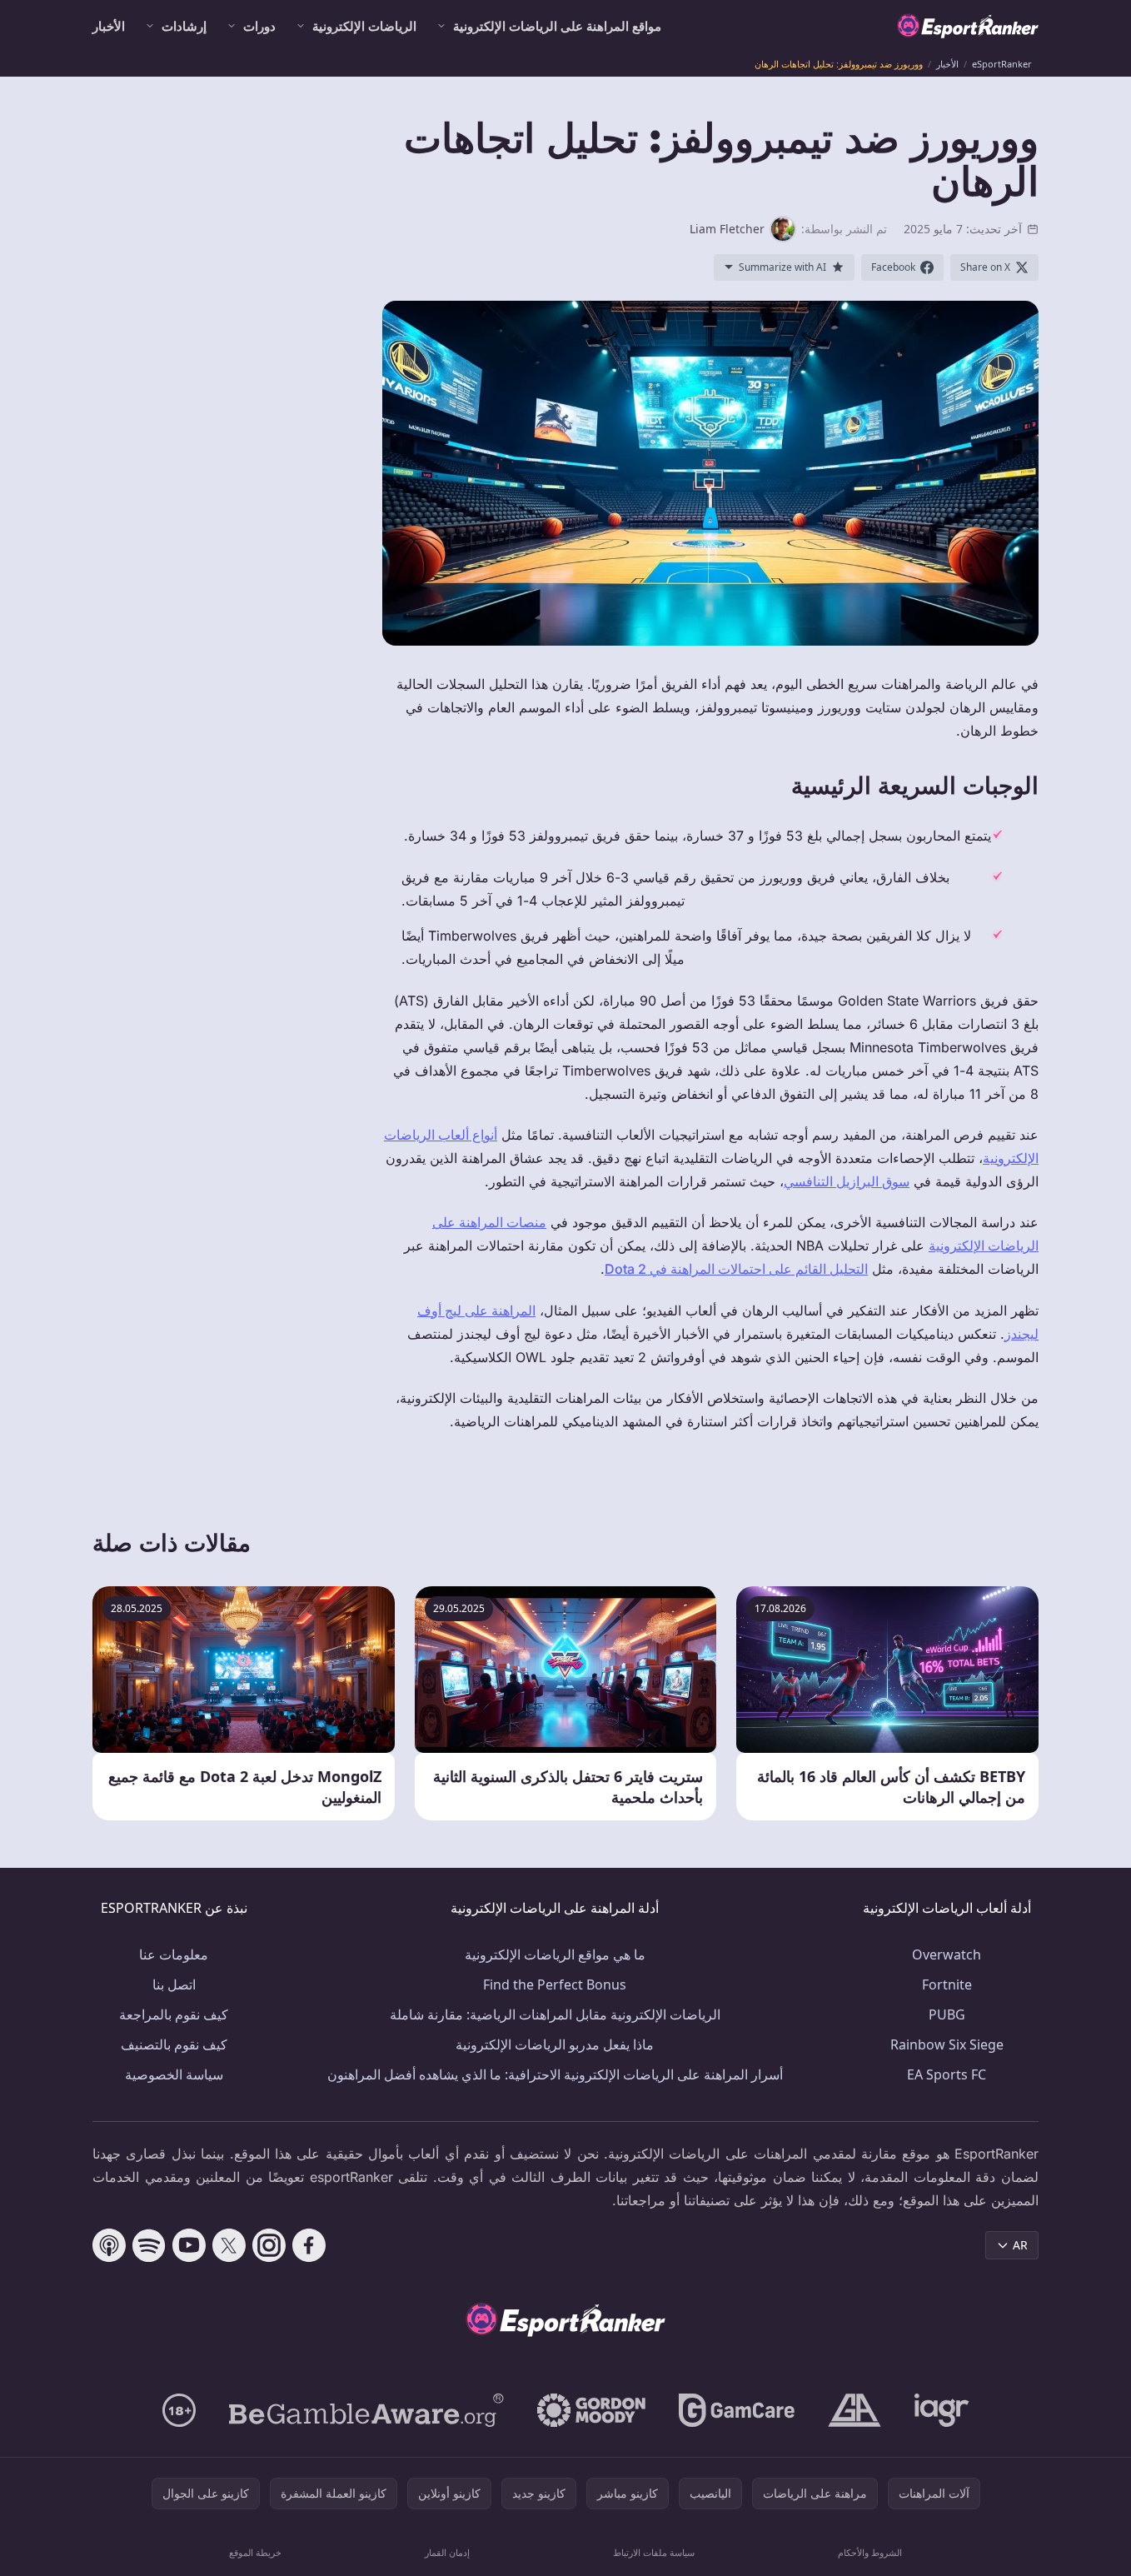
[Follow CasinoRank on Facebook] (309, 2245)
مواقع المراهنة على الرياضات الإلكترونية (557, 26)
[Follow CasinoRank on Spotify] (149, 2245)
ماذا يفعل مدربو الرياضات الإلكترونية (555, 2044)
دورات (259, 26)
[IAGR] (942, 2410)
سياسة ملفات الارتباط (654, 2552)
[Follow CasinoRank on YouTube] (189, 2245)
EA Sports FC (947, 2074)
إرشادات (184, 26)
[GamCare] (737, 2410)
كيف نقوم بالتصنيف (174, 2044)
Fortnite (947, 1984)
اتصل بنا (174, 1984)
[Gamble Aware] (366, 2410)
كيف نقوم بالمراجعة (174, 2014)
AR (1020, 2245)
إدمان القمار (447, 2552)
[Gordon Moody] (591, 2410)
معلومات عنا (174, 1954)
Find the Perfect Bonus (555, 1984)
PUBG (947, 2014)
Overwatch (947, 1954)
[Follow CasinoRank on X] (229, 2245)
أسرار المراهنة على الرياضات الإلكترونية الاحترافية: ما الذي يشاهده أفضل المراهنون (555, 2074)
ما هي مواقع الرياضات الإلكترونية (555, 1954)
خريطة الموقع (255, 2552)
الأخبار (109, 26)
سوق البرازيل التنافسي (847, 1181)
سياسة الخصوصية (174, 2074)
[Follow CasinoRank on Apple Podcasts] (109, 2245)
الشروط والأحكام (870, 2552)
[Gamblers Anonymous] (854, 2410)
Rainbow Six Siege (947, 2044)
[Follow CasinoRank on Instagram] (269, 2245)
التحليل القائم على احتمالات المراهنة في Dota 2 (736, 1269)
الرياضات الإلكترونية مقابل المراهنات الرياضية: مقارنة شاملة (555, 2014)
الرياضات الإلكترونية (364, 26)
